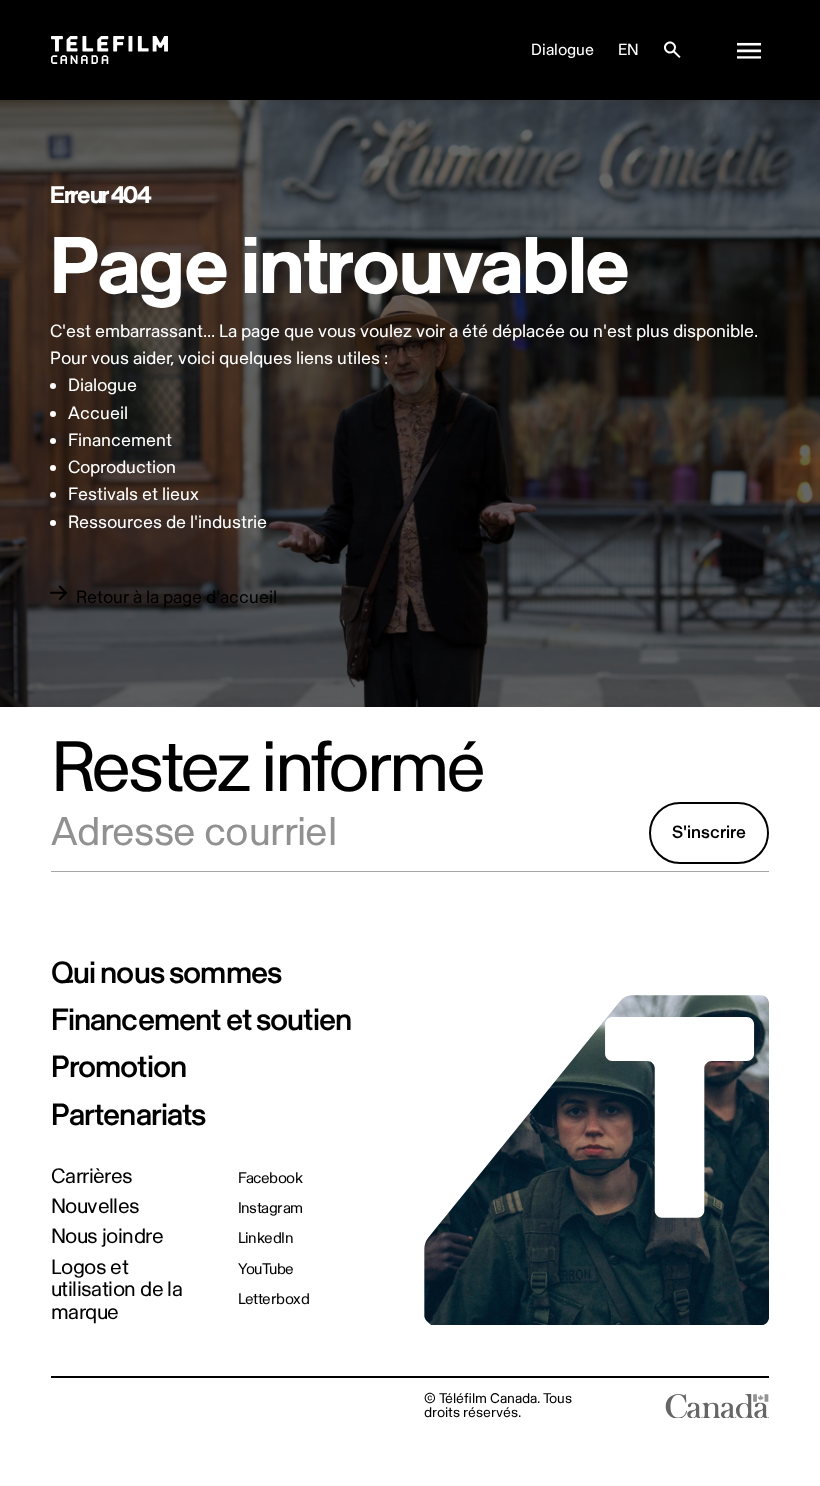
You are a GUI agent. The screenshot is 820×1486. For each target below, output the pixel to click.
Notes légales (93, 1405)
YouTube (266, 1269)
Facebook (270, 1178)
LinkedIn (266, 1238)
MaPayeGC (184, 1405)
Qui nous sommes (166, 973)
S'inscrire (709, 832)
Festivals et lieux (133, 494)
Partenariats (128, 1115)
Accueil (98, 413)
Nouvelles (95, 1207)
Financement (120, 440)
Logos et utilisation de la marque (117, 1291)
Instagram (270, 1208)
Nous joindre (107, 1237)
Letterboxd (274, 1299)
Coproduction (122, 467)
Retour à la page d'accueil (176, 597)
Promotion (118, 1067)
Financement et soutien (201, 1020)
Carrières (92, 1177)
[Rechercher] (672, 50)
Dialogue (562, 50)
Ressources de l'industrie (167, 522)
